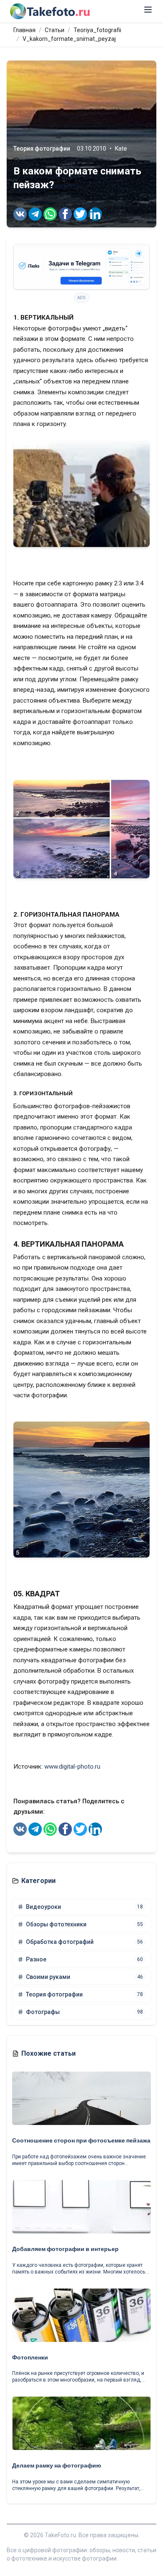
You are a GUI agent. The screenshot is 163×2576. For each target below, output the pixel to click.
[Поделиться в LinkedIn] (95, 214)
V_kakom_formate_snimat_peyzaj (69, 39)
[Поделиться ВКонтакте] (20, 214)
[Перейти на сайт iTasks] (81, 267)
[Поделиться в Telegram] (35, 214)
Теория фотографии (42, 149)
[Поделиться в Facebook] (65, 214)
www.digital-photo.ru (72, 1767)
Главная (24, 30)
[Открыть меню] (148, 10)
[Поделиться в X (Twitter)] (80, 214)
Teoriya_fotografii (97, 30)
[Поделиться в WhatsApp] (50, 214)
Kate (121, 149)
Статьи (55, 30)
